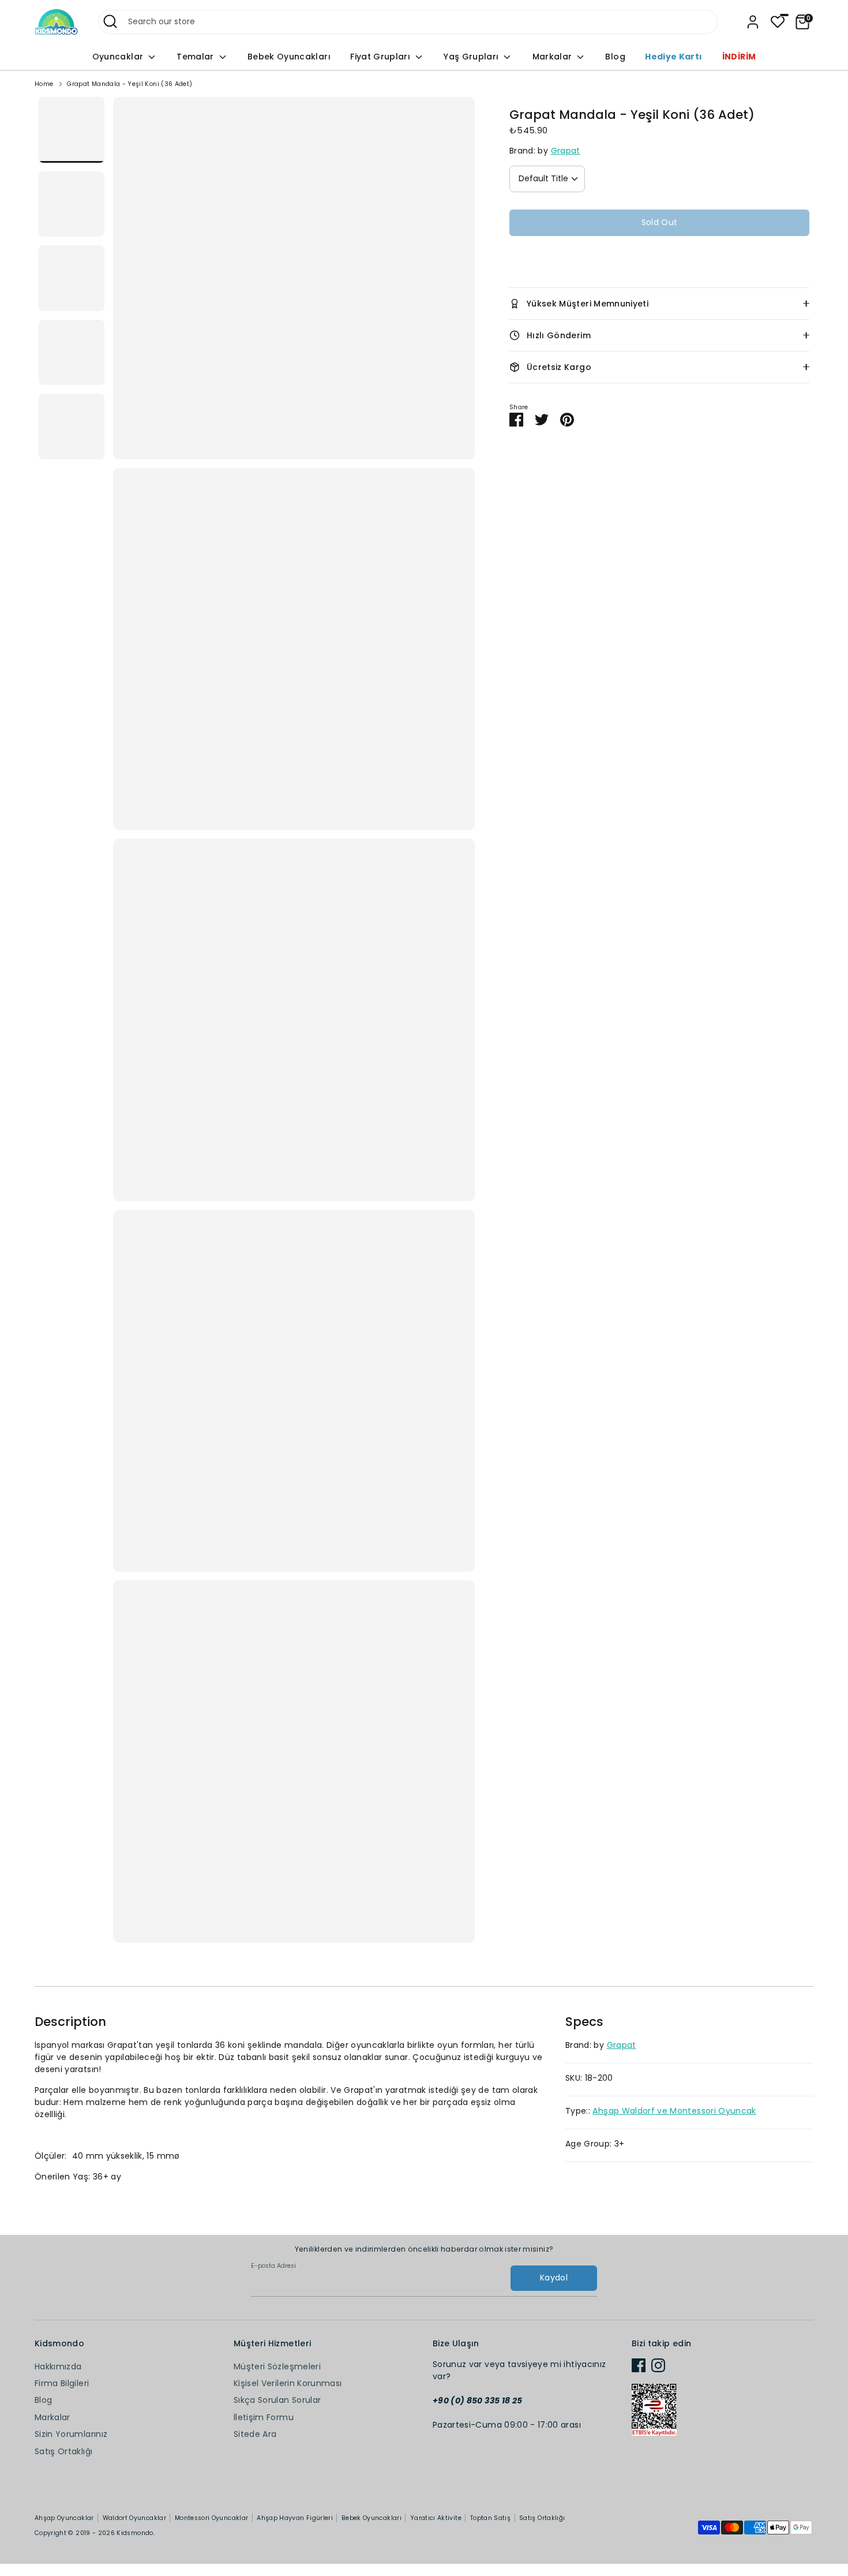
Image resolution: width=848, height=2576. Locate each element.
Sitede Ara (255, 2434)
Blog (615, 57)
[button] (659, 257)
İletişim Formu (264, 2417)
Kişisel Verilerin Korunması (288, 2383)
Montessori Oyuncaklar (211, 2518)
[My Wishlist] (778, 22)
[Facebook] (639, 2365)
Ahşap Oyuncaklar (64, 2518)
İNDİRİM (739, 57)
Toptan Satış (490, 2518)
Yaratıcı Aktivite (436, 2518)
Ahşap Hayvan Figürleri (295, 2518)
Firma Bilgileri (62, 2383)
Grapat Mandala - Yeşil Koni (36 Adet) (130, 84)
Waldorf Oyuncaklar (134, 2518)
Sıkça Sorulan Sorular (277, 2400)
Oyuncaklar (119, 57)
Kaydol (554, 2278)
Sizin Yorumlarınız (71, 2434)
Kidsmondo (135, 2533)
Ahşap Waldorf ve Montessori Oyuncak (674, 2111)
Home (44, 84)
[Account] (753, 22)
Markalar (554, 57)
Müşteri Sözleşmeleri (277, 2366)
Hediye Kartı (673, 57)
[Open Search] (110, 21)
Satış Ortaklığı (63, 2451)
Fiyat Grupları (381, 57)
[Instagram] (658, 2365)
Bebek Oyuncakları (289, 57)
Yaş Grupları (472, 57)
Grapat (566, 151)
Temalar (196, 57)
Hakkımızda (58, 2366)
